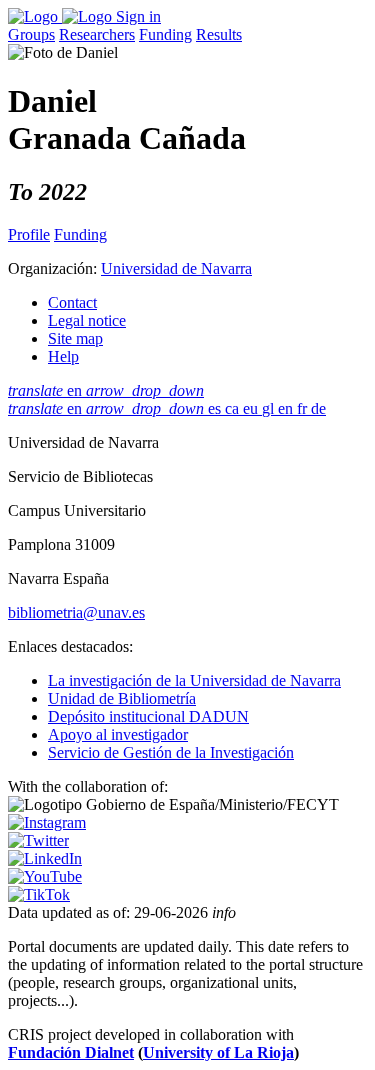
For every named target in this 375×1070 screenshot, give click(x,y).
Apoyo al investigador (118, 734)
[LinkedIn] (45, 858)
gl (270, 408)
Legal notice (87, 320)
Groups (31, 34)
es (216, 408)
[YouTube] (45, 876)
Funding (165, 34)
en (106, 390)
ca (234, 408)
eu (252, 408)
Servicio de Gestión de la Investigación (171, 752)
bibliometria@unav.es (76, 612)
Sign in (138, 16)
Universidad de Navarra (176, 268)
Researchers (97, 34)
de (318, 408)
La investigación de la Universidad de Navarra (194, 680)
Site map (75, 338)
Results (219, 34)
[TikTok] (39, 894)
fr (304, 408)
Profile (29, 234)
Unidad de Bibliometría (122, 698)
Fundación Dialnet (71, 1052)
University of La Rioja (218, 1052)
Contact (72, 302)
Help (63, 356)
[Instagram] (47, 822)
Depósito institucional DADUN (148, 716)
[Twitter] (38, 840)
